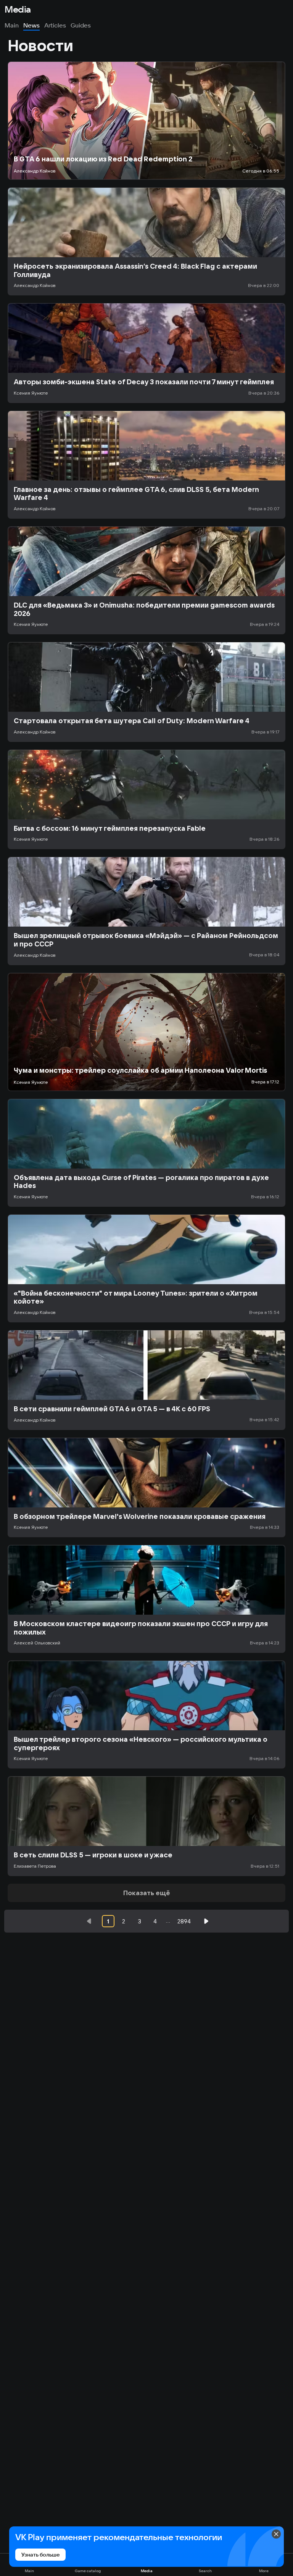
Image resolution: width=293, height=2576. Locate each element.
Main (12, 25)
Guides (81, 25)
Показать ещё (147, 1893)
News (31, 25)
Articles (55, 25)
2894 (184, 1921)
